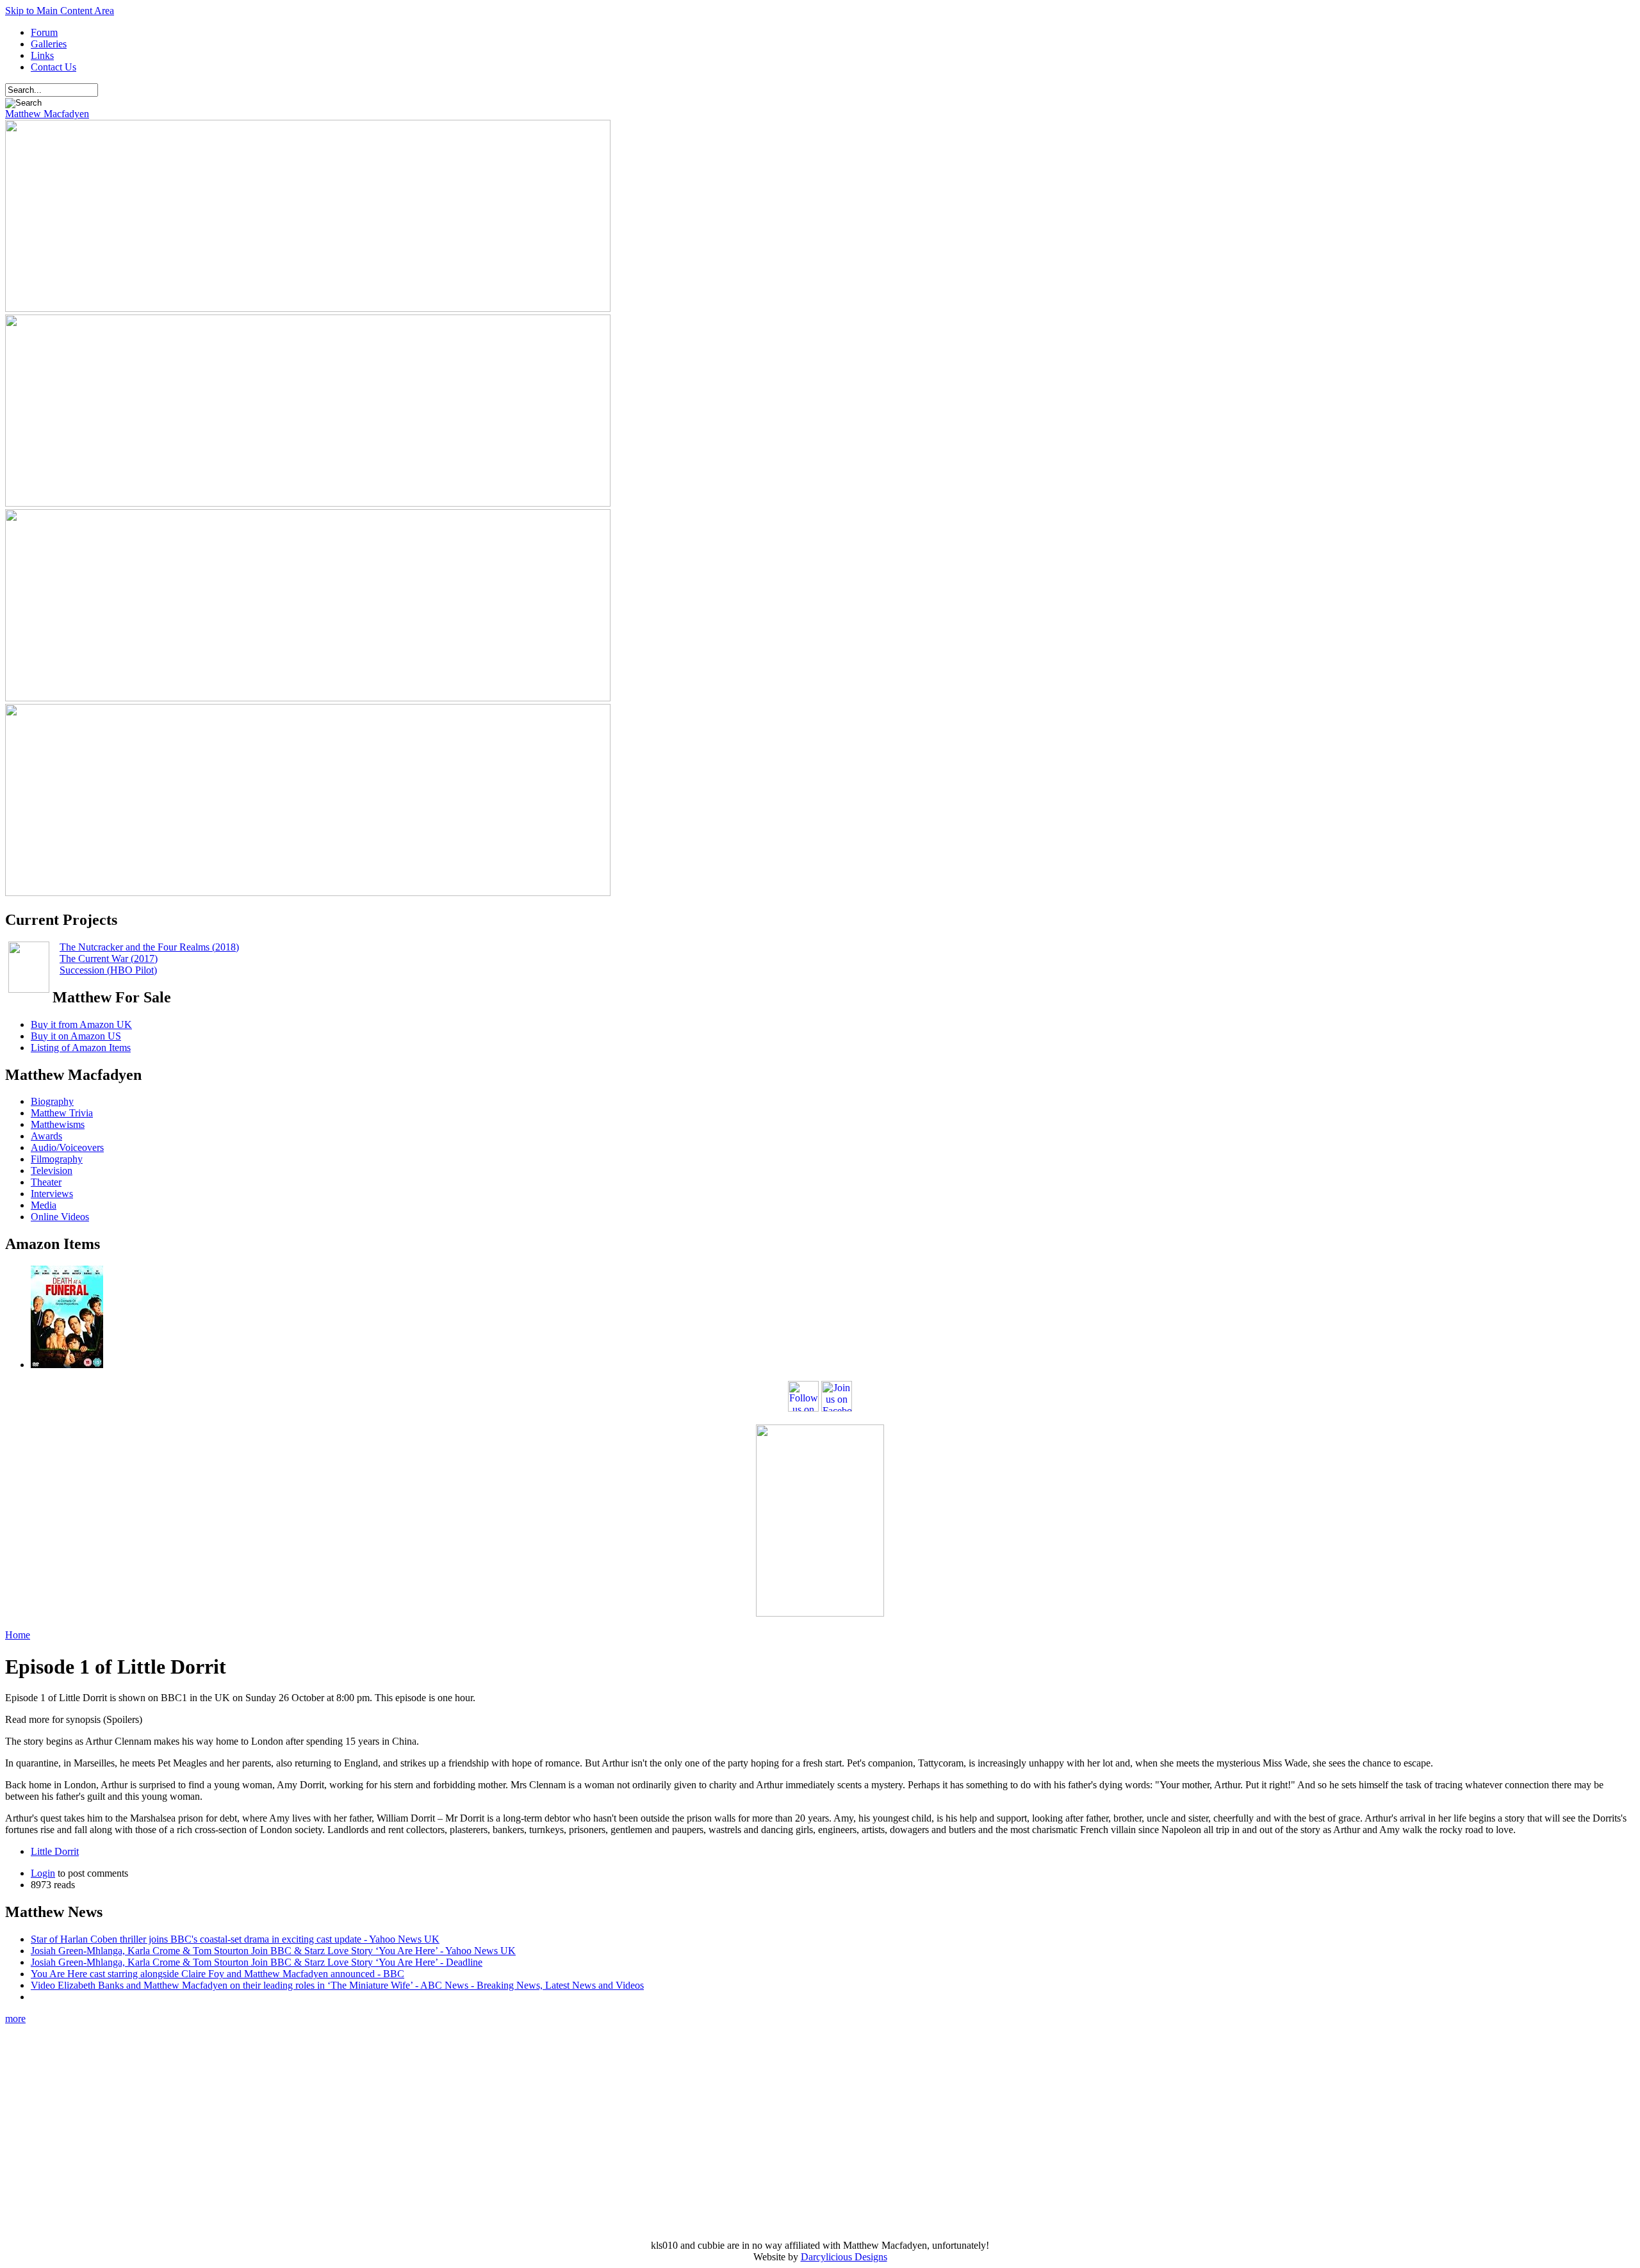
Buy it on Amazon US (76, 1036)
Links (42, 55)
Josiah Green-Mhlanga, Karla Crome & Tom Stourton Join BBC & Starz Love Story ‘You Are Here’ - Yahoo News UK (273, 1951)
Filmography (57, 1159)
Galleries (49, 44)
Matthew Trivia (62, 1113)
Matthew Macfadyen (47, 114)
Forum (44, 32)
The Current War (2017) (109, 959)
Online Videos (60, 1217)
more (15, 2019)
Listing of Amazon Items (81, 1048)
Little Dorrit (55, 1851)
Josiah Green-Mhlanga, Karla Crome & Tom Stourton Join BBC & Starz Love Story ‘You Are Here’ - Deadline (257, 1962)
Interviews (52, 1194)
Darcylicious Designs (844, 2257)
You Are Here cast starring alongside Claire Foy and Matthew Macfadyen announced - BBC (217, 1974)
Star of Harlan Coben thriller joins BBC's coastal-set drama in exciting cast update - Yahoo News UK (235, 1939)
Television (52, 1171)
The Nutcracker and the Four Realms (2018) (149, 947)
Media (44, 1205)
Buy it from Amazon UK (81, 1024)
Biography (52, 1101)
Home (18, 1635)
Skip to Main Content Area (60, 11)
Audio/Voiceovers (67, 1147)
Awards (46, 1136)
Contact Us (53, 67)
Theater (46, 1182)
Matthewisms (58, 1124)
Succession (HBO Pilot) (108, 970)
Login (43, 1873)
